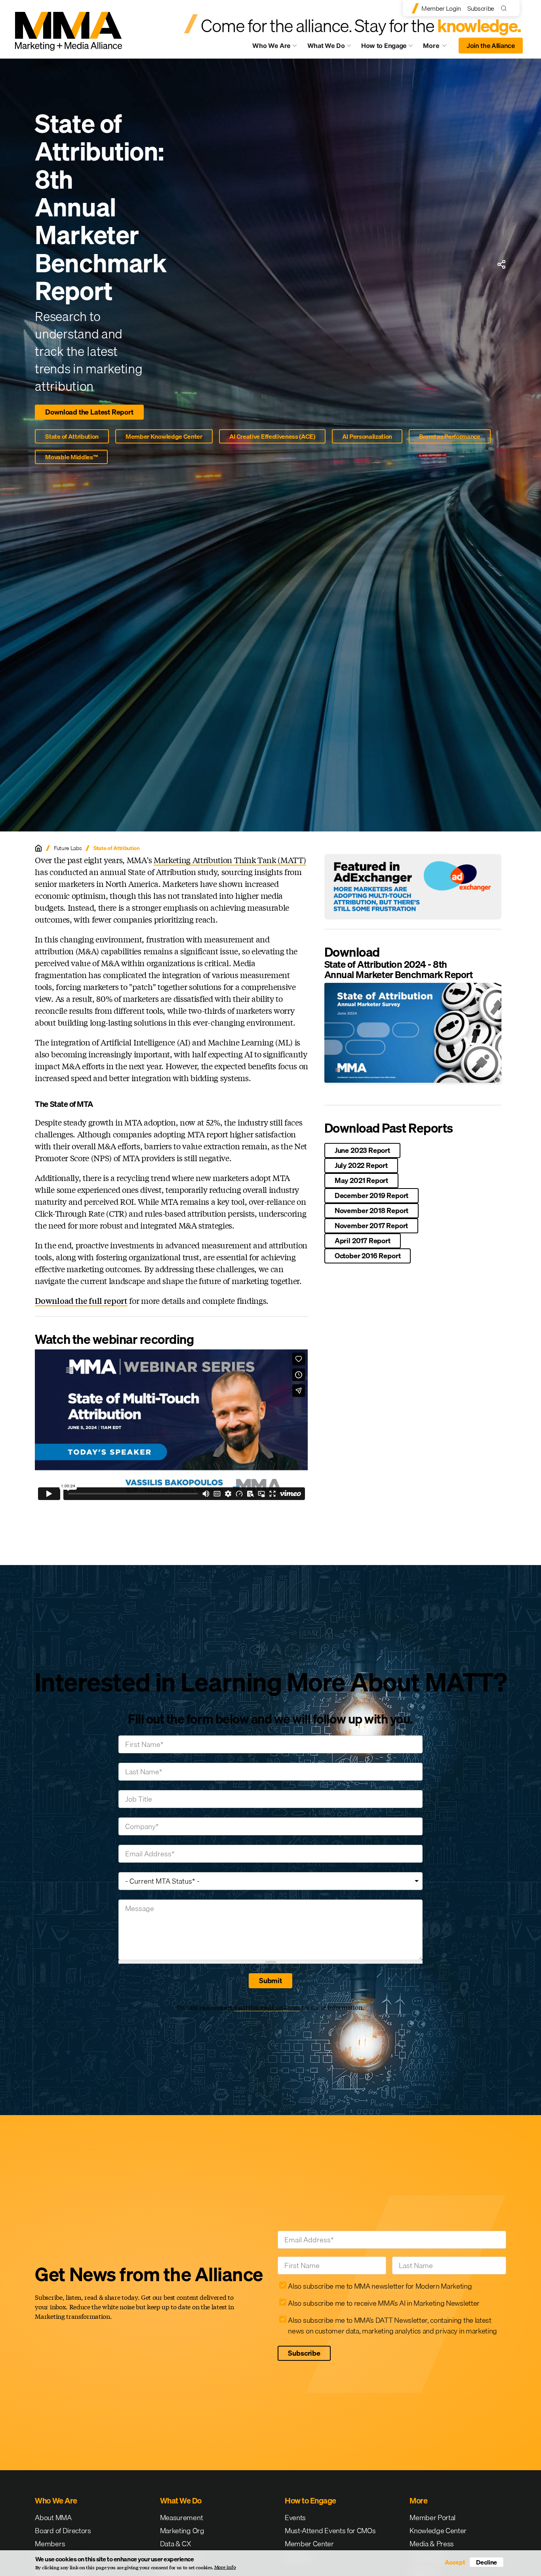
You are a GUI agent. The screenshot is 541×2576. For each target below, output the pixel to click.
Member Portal (432, 2518)
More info (225, 2567)
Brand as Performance (450, 436)
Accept (455, 2562)
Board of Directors (63, 2531)
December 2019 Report (371, 1195)
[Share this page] (501, 264)
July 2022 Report (361, 1165)
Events (295, 2518)
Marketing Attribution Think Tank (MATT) (230, 860)
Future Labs (68, 848)
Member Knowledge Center (164, 436)
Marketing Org (182, 2531)
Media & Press (432, 2544)
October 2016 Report (368, 1256)
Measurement (181, 2518)
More (438, 48)
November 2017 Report (371, 1226)
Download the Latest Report (89, 412)
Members (50, 2544)
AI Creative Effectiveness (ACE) (272, 436)
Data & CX (176, 2544)
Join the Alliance (491, 46)
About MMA (53, 2518)
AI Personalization (367, 436)
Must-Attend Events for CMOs (330, 2531)
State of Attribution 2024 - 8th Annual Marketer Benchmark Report (399, 969)
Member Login (441, 8)
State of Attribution (72, 436)
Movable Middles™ (71, 457)
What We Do (326, 46)
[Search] (506, 8)
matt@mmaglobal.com (267, 2007)
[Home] (38, 848)
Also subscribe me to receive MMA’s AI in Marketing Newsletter (384, 2303)
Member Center (309, 2544)
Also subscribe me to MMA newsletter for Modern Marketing (380, 2286)
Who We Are (271, 46)
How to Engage (384, 46)
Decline (487, 2562)
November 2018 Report (371, 1211)
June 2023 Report (362, 1150)
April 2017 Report (363, 1241)
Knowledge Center (438, 2531)
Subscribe (481, 8)
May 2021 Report (361, 1180)
